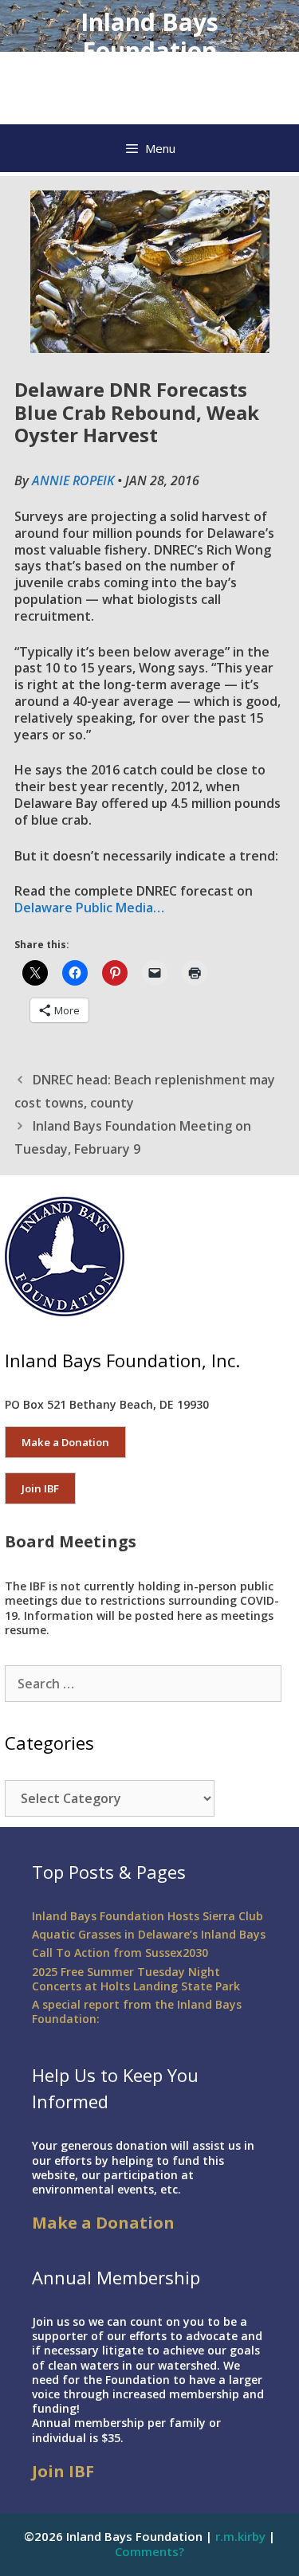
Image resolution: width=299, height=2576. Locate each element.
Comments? (149, 2551)
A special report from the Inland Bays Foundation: (137, 2011)
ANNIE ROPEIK (73, 480)
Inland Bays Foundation (149, 36)
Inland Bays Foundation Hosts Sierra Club (148, 1916)
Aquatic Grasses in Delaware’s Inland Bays (149, 1934)
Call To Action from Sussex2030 (120, 1953)
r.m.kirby (240, 2536)
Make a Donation (65, 1442)
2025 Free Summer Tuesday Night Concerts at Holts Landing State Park (136, 1979)
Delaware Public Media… (89, 908)
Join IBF (40, 1488)
